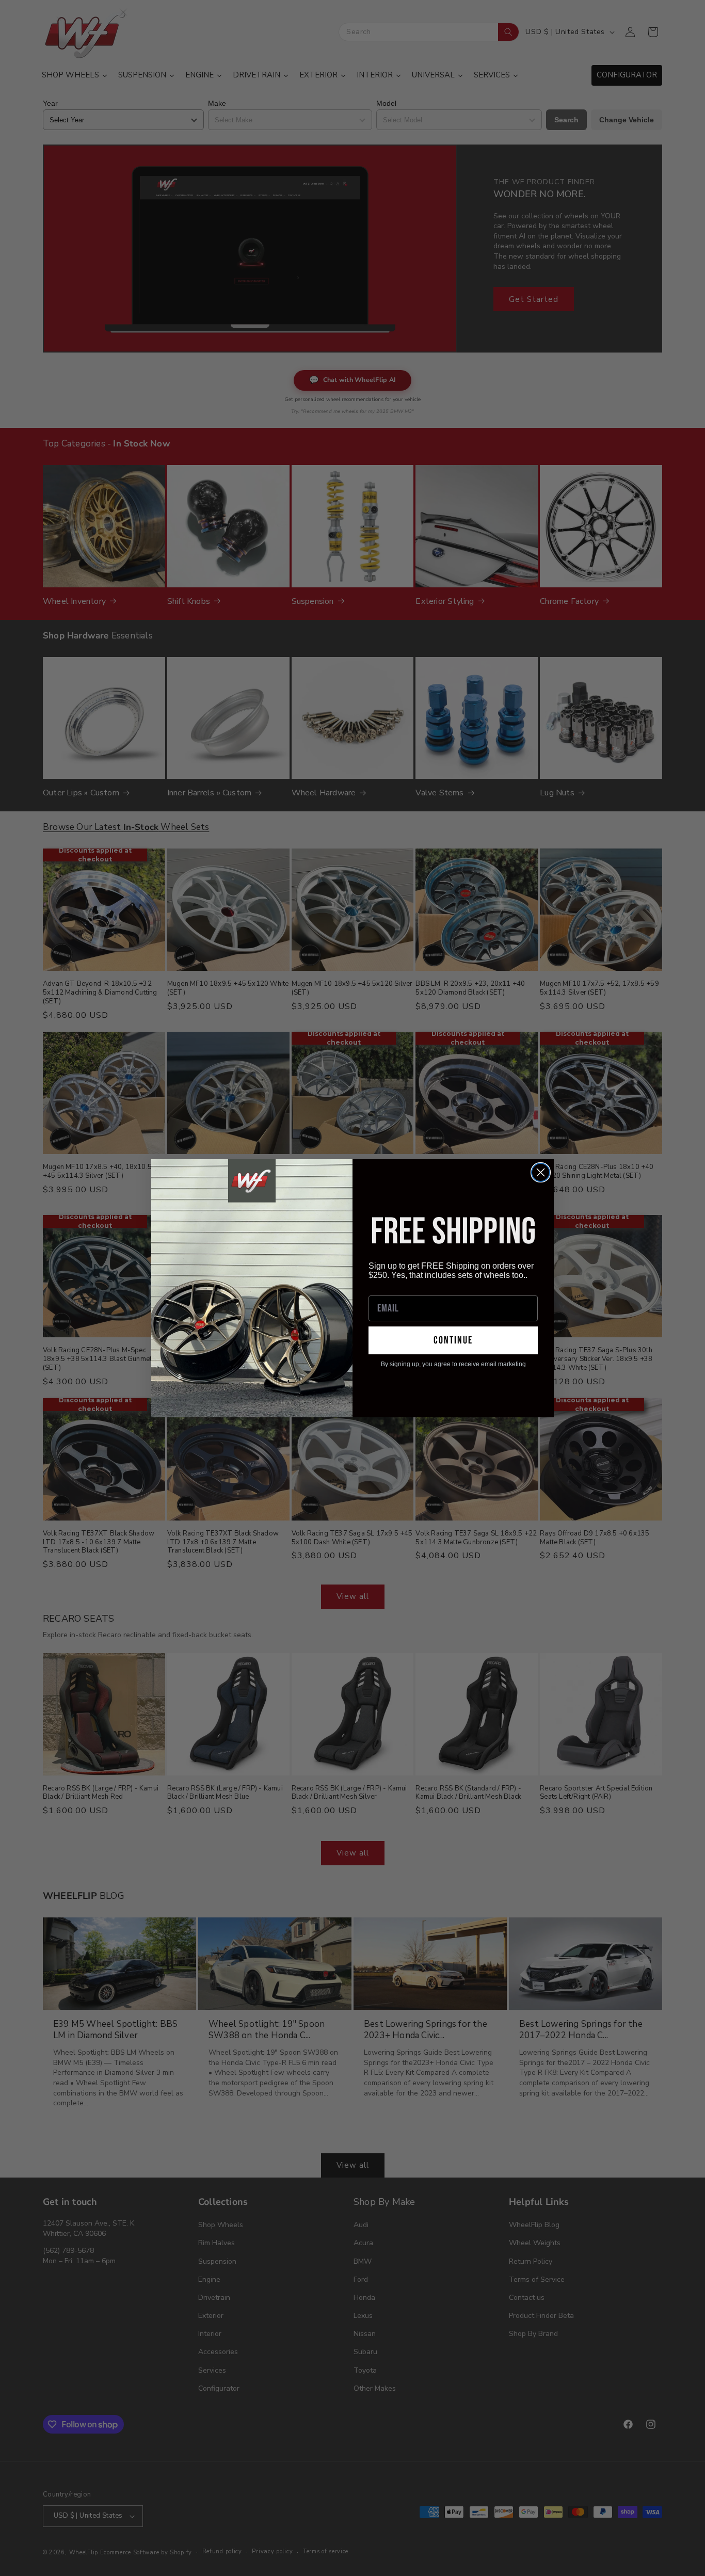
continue (453, 1340)
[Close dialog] (541, 1172)
